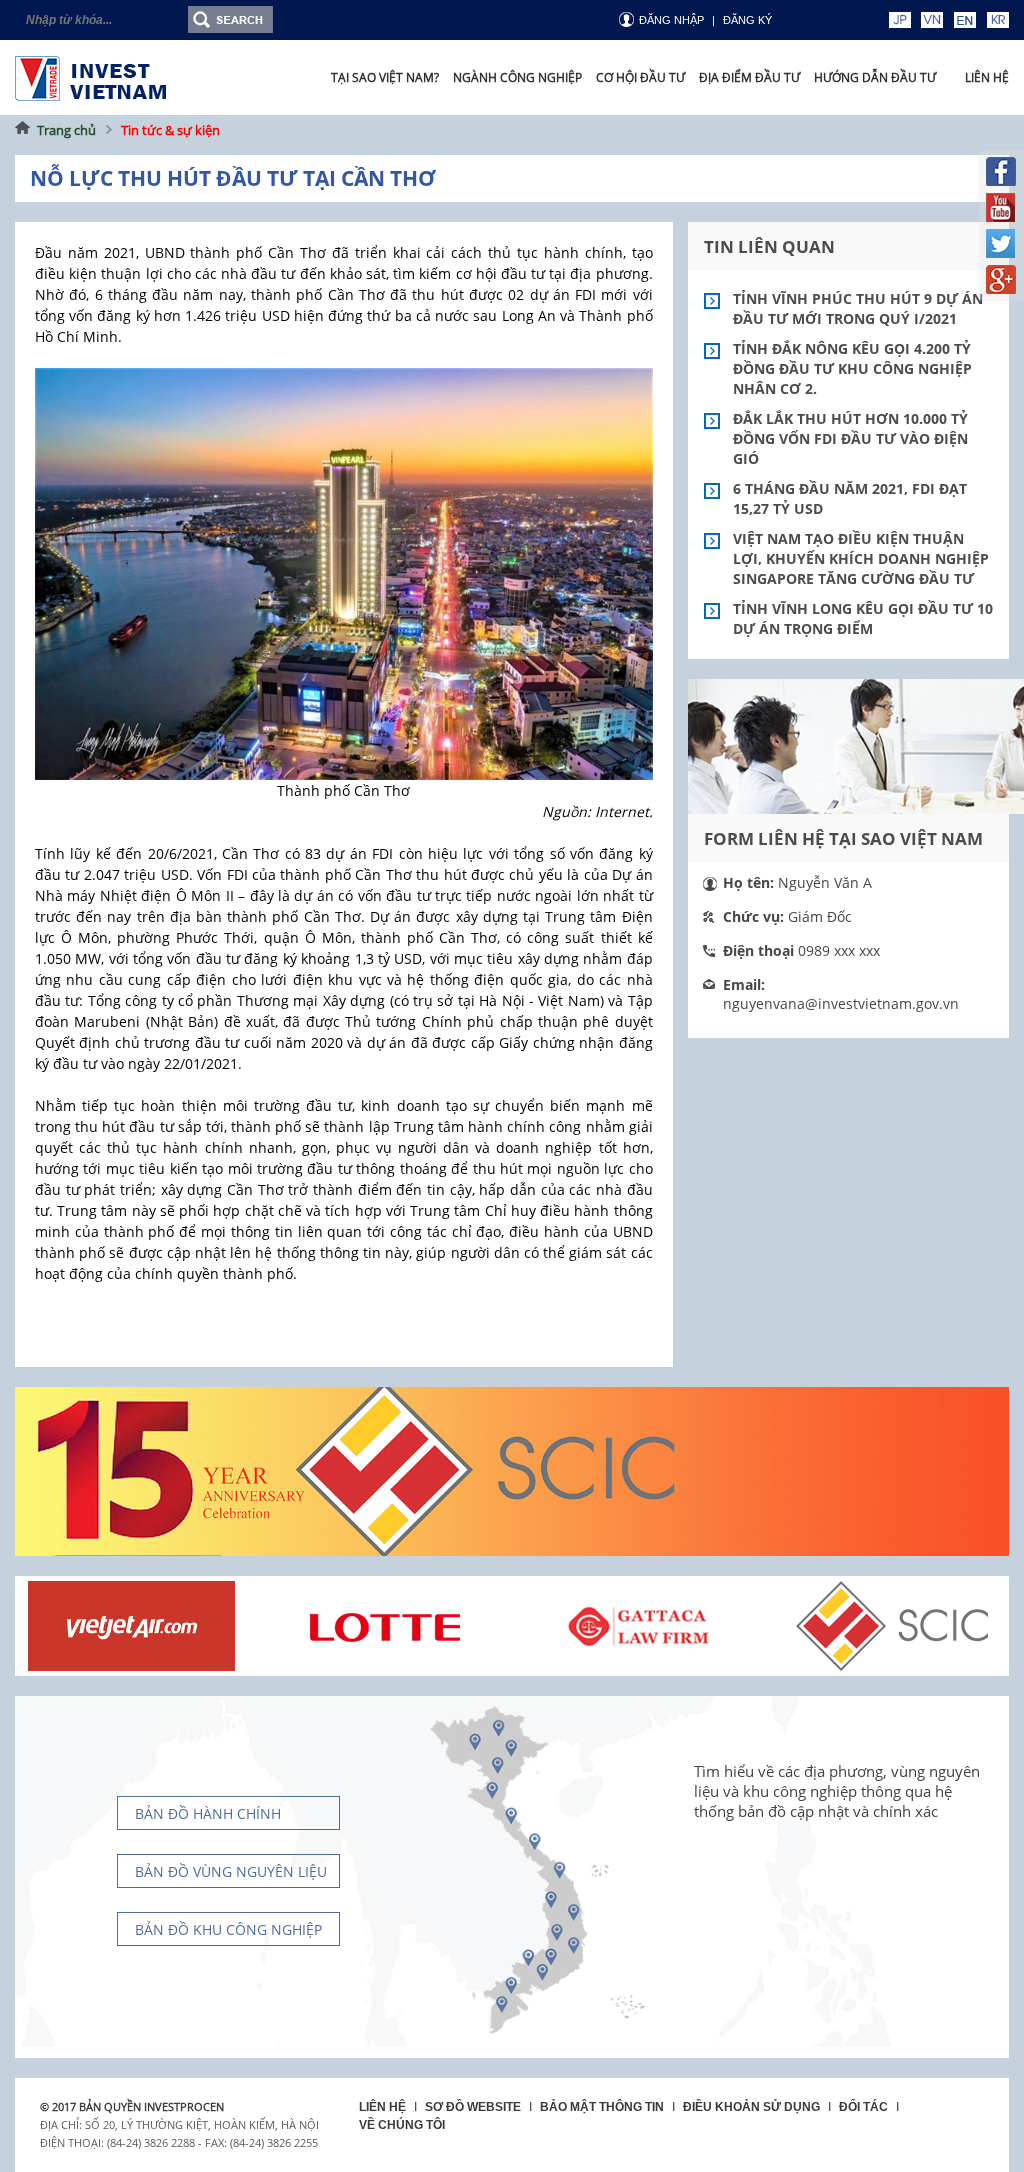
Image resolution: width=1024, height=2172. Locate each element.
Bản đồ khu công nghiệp (228, 1929)
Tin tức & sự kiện (170, 130)
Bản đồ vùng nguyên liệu (231, 1871)
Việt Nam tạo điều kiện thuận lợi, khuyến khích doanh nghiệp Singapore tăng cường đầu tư (861, 558)
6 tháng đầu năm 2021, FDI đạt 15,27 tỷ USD (850, 498)
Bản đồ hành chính (208, 1813)
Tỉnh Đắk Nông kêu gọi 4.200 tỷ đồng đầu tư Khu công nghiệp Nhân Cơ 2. (852, 368)
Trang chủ (66, 130)
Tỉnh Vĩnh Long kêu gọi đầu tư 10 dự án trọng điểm (863, 618)
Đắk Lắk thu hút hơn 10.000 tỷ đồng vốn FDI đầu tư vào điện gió (850, 438)
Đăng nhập (671, 20)
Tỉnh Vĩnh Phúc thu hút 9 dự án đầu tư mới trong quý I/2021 (858, 308)
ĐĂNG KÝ (747, 20)
